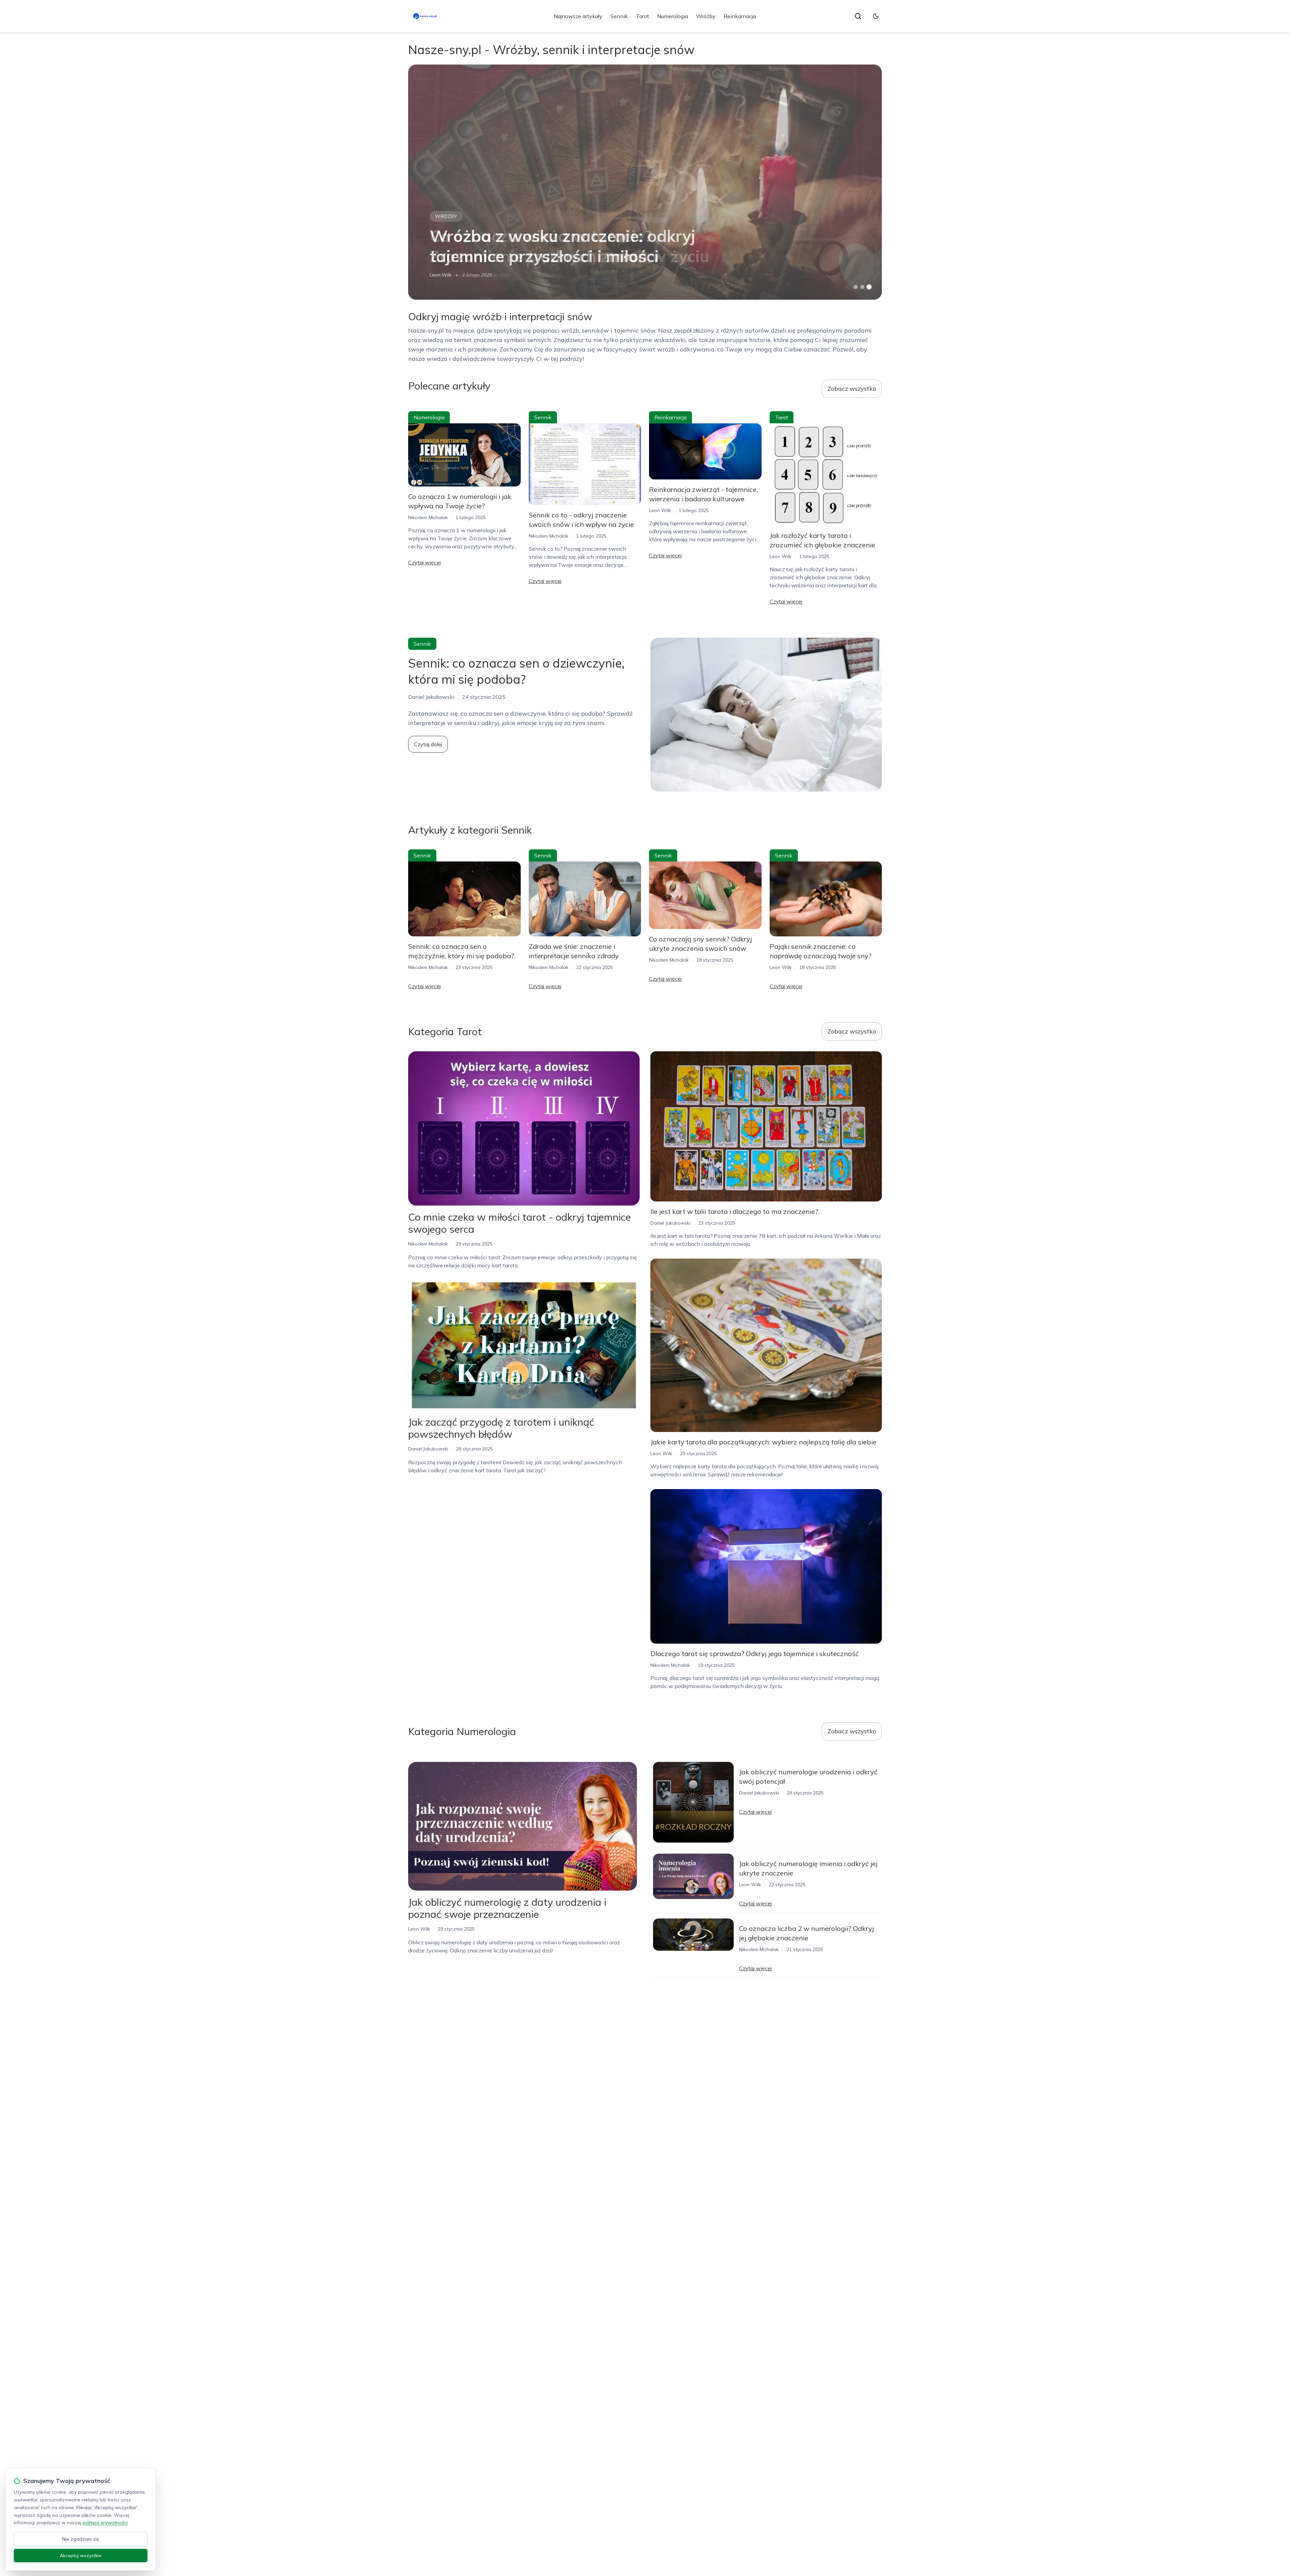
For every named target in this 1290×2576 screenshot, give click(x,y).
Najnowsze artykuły (578, 16)
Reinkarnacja (740, 16)
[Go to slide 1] (856, 287)
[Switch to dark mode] (876, 16)
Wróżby (706, 16)
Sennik (619, 16)
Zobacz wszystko (852, 389)
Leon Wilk (441, 275)
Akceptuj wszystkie (81, 2556)
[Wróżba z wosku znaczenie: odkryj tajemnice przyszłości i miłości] (645, 182)
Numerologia (673, 16)
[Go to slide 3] (869, 287)
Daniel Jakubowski (428, 1449)
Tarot (642, 16)
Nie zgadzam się (81, 2539)
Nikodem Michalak (428, 517)
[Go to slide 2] (862, 287)
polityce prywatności (105, 2523)
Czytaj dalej (428, 744)
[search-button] (858, 16)
